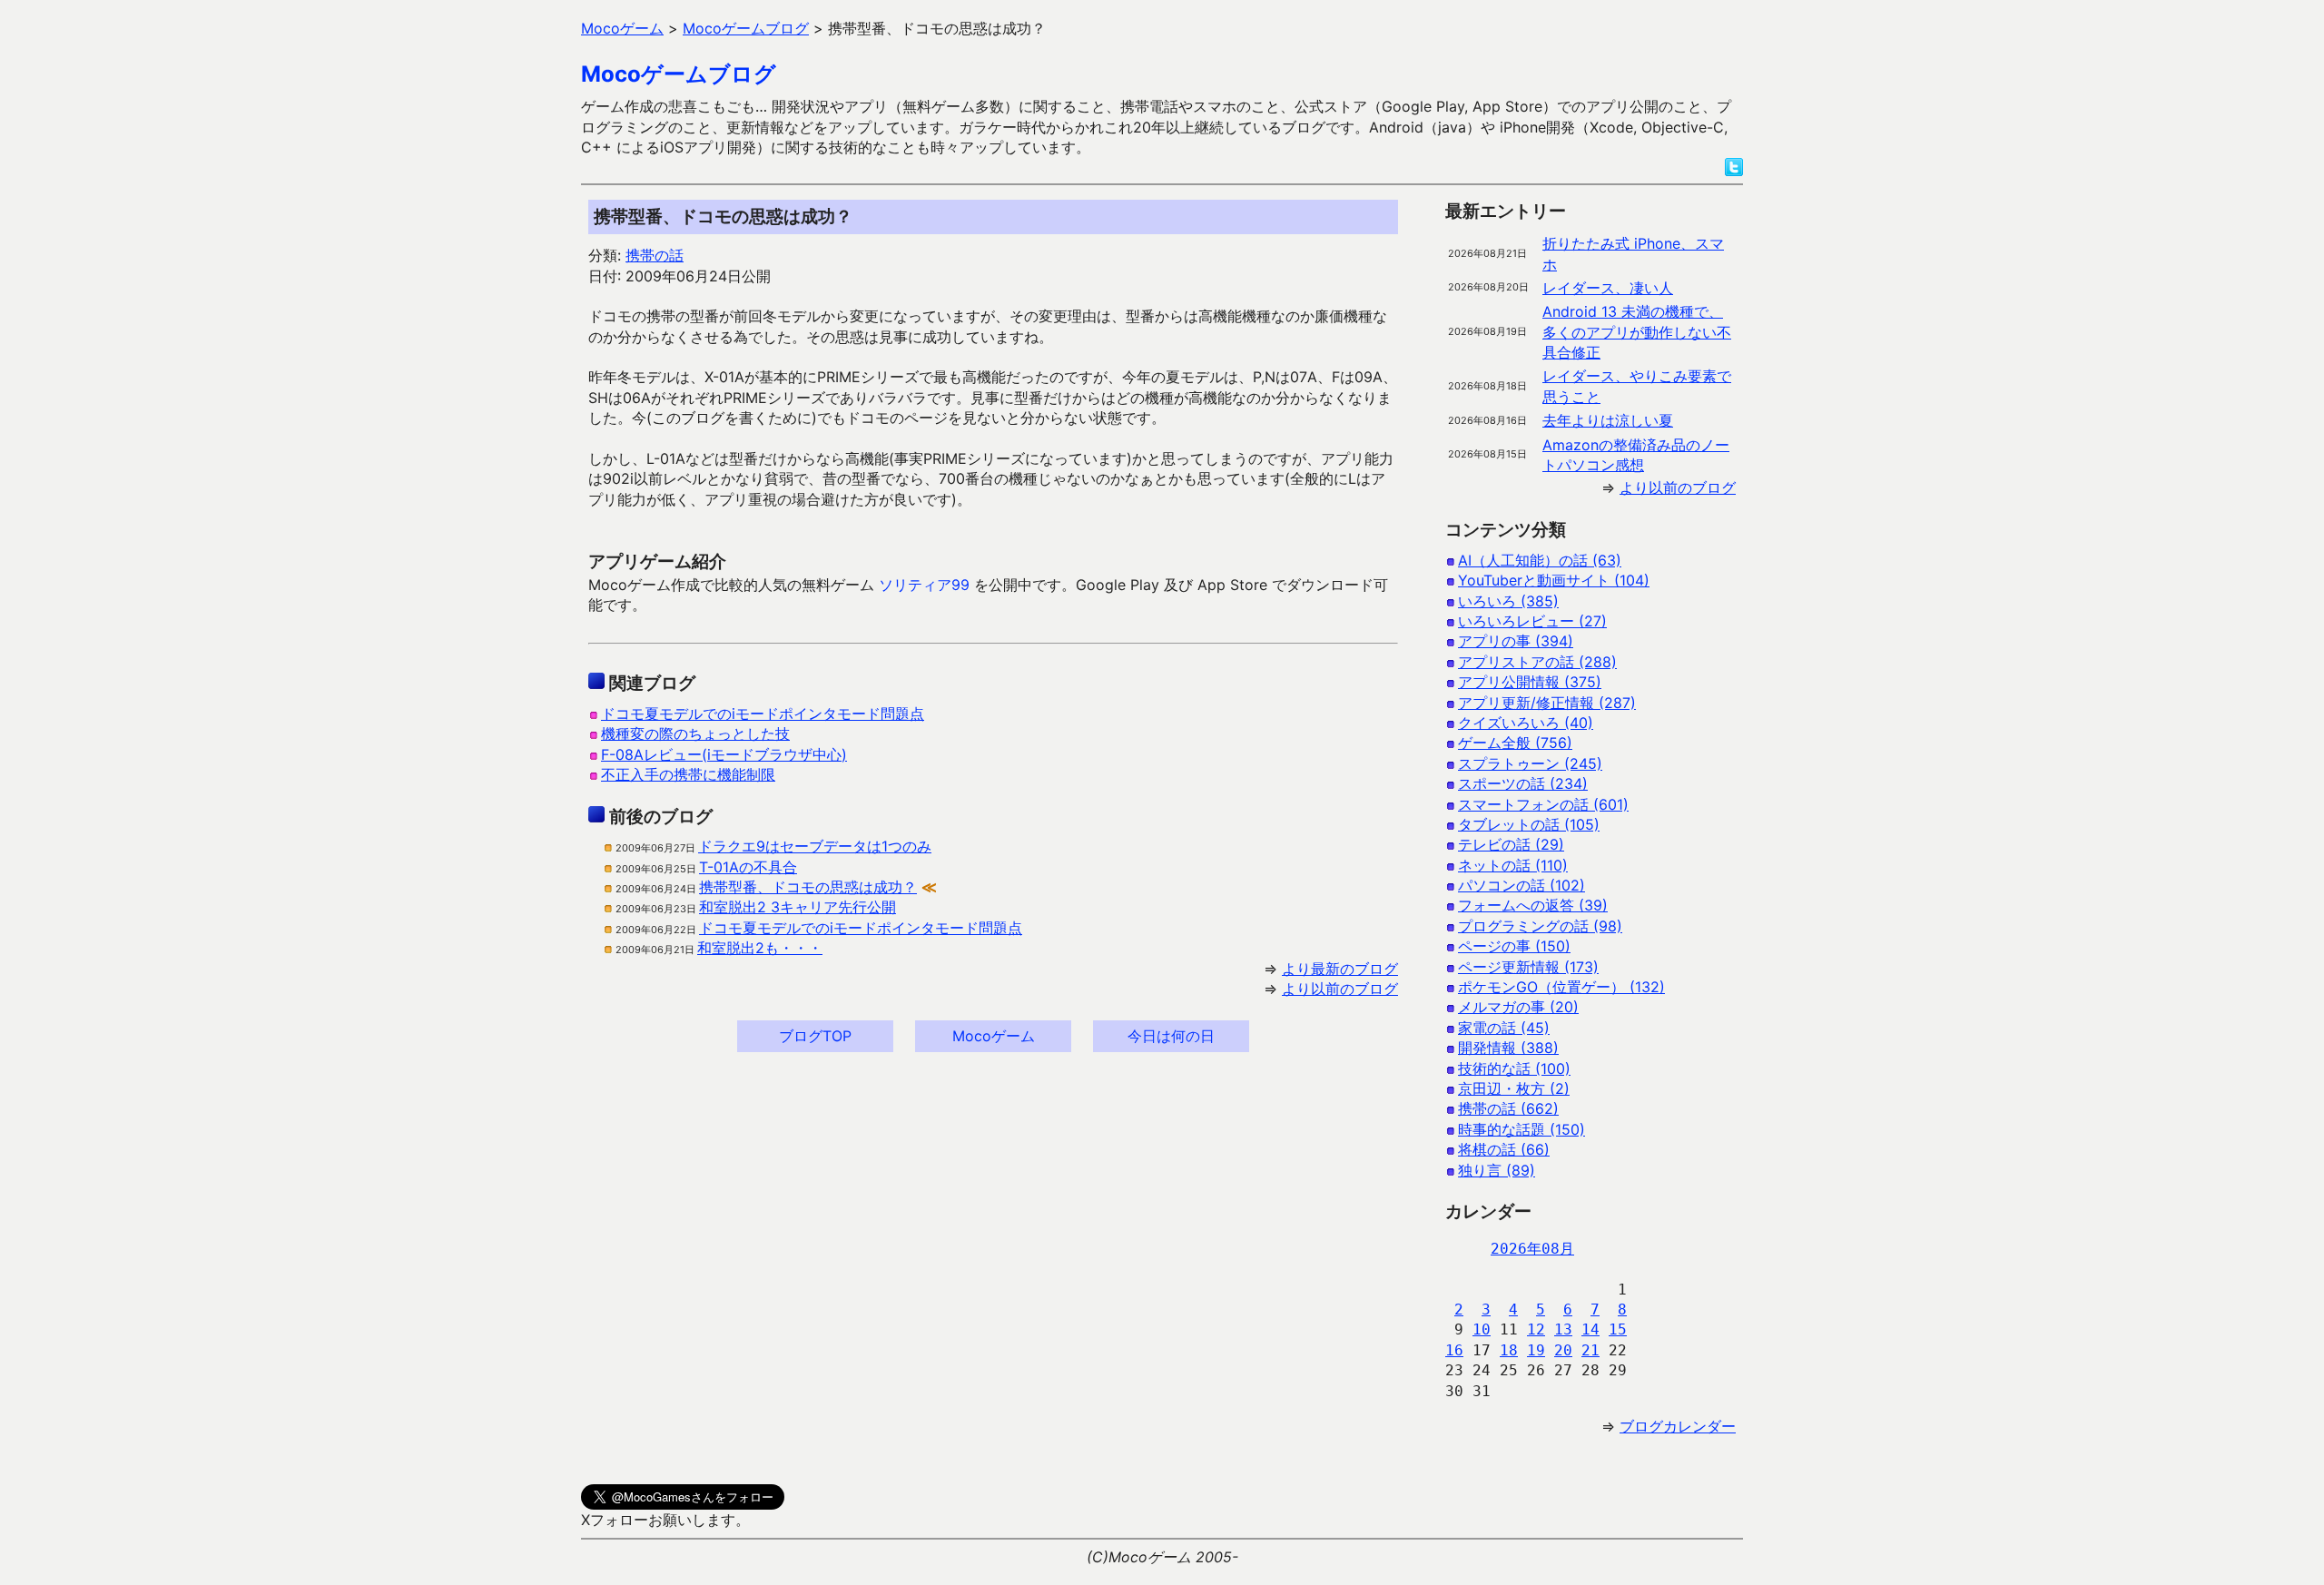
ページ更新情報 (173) (1528, 967)
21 (1590, 1350)
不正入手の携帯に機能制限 (688, 774)
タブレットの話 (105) (1529, 824)
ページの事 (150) (1514, 946)
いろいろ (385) (1508, 601)
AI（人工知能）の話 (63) (1540, 560)
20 (1563, 1350)
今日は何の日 (1171, 1036)
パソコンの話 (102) (1521, 885)
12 (1536, 1329)
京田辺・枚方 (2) (1514, 1088)
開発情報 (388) (1508, 1048)
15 (1618, 1329)
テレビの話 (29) (1511, 844)
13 (1563, 1329)
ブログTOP (815, 1036)
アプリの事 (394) (1516, 641)
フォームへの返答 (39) (1533, 905)
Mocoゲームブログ (679, 74)
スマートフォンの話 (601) (1543, 804)
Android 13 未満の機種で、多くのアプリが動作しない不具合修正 (1637, 332)
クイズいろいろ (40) (1526, 723)
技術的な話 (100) (1514, 1068)
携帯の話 (655, 255)
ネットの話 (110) (1513, 865)
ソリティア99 (924, 585)
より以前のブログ (1340, 989)
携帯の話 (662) (1508, 1108)
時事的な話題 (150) (1521, 1129)
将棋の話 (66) (1504, 1149)
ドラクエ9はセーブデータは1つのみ (815, 846)
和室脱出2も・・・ (760, 948)
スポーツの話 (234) (1523, 783)
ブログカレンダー (1678, 1426)
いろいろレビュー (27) (1532, 621)
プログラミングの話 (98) (1540, 926)
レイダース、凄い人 (1608, 288)
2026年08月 (1532, 1249)
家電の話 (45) (1504, 1028)
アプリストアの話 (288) (1537, 662)
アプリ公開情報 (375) (1530, 682)
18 (1509, 1350)
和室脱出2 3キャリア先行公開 (798, 907)
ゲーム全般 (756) (1515, 743)
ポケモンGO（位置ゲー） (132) (1561, 987)
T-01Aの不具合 (748, 867)
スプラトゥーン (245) (1530, 763)
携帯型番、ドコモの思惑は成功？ (808, 887)
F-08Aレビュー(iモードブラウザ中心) (724, 754)
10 (1482, 1329)
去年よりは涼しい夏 (1608, 420)
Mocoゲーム (994, 1036)
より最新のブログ (1340, 969)
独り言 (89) (1497, 1170)
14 (1590, 1329)
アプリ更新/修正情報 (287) (1547, 703)
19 (1536, 1350)
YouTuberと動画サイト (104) (1554, 580)
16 (1454, 1350)
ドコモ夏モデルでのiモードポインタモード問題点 (763, 714)
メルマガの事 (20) (1518, 1007)
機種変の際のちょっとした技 (695, 733)
